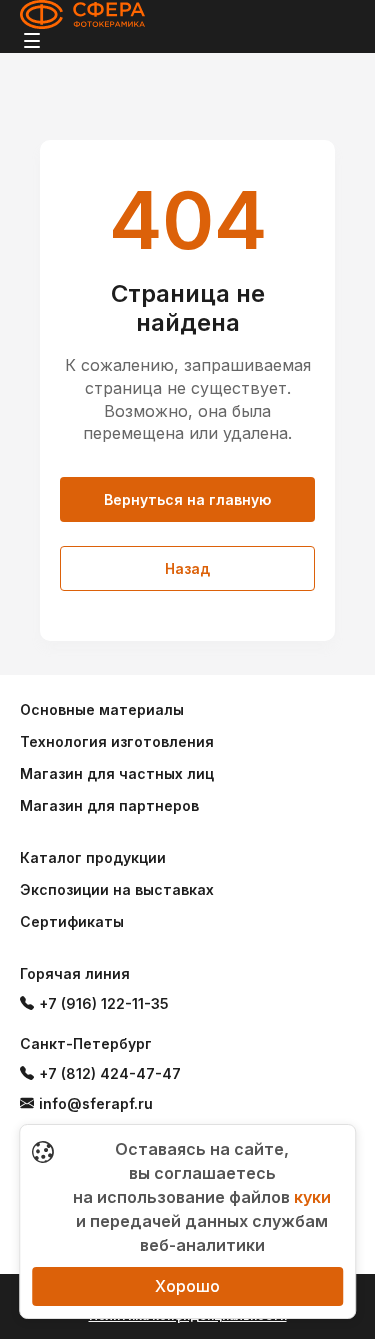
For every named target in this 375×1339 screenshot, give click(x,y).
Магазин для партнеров (109, 805)
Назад (187, 568)
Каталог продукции (93, 857)
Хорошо (187, 1286)
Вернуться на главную (187, 499)
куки (312, 1197)
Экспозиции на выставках (117, 889)
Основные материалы (102, 709)
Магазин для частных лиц (117, 773)
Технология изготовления (117, 741)
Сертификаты (72, 921)
